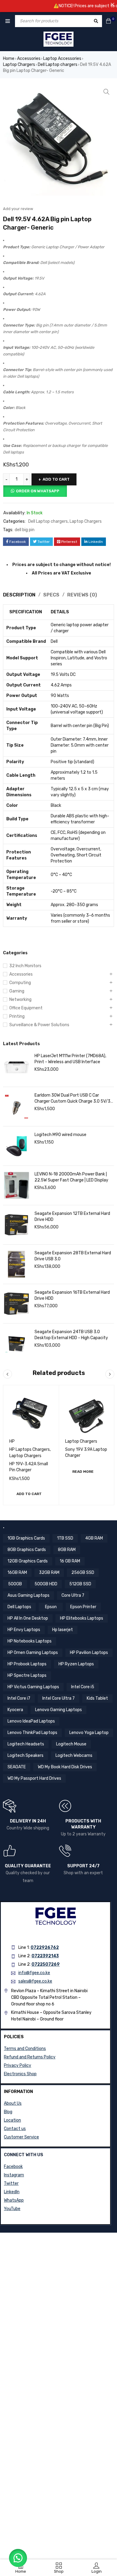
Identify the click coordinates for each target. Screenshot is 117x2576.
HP (12, 1441)
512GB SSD (80, 1584)
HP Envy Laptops (24, 1630)
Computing (20, 983)
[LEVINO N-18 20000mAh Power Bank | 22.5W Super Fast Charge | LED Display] (16, 1185)
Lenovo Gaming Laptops (58, 1710)
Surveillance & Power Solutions (39, 1025)
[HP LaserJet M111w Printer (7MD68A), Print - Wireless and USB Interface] (16, 1067)
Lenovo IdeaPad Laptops (31, 1721)
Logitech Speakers (25, 1756)
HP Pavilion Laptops (89, 1653)
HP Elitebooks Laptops (82, 1618)
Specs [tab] (51, 595)
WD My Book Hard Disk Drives (65, 1767)
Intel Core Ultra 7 (58, 1698)
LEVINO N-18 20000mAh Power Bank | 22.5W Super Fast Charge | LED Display (71, 1177)
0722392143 (45, 1956)
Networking (20, 1000)
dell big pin (25, 530)
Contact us (15, 2129)
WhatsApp (14, 2200)
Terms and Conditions (25, 2049)
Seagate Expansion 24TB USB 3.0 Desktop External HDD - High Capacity (71, 1335)
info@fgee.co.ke (34, 1973)
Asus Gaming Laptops (28, 1595)
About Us (13, 2103)
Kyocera (15, 1710)
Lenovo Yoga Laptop (89, 1733)
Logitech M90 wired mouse (60, 1135)
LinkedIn (12, 2192)
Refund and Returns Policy (30, 2057)
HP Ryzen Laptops (76, 1664)
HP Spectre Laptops (27, 1675)
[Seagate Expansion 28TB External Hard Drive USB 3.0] (16, 1264)
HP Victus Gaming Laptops (33, 1687)
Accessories (29, 59)
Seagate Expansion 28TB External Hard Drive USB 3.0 (73, 1256)
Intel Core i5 (83, 1687)
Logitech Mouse (71, 1744)
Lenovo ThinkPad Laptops (32, 1733)
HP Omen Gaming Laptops (33, 1653)
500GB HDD (46, 1584)
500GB (15, 1584)
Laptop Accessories (62, 59)
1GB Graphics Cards (26, 1538)
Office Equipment (26, 1008)
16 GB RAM (70, 1561)
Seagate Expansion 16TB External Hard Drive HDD (72, 1295)
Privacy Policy (18, 2065)
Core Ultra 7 (73, 1595)
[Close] (112, 5)
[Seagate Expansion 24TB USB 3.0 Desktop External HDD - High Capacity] (16, 1343)
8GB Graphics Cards (27, 1550)
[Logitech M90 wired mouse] (16, 1146)
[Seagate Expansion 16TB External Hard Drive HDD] (16, 1304)
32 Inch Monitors (25, 966)
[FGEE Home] (58, 39)
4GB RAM (94, 1538)
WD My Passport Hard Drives (34, 1778)
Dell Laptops (19, 1607)
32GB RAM (49, 1573)
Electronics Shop (20, 2074)
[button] (106, 92)
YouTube (12, 2209)
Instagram (14, 2175)
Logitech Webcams (74, 1756)
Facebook (13, 2167)
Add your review (18, 209)
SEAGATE (17, 1767)
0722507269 (46, 1964)
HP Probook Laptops (27, 1664)
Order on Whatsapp (38, 491)
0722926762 (45, 1947)
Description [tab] (19, 595)
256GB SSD (83, 1573)
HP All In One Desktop (28, 1618)
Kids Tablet (97, 1698)
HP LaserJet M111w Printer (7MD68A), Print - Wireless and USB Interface (70, 1059)
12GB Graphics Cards (28, 1561)
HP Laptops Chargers (30, 1449)
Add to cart (56, 479)
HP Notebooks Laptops (30, 1641)
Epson (51, 1607)
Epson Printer (83, 1607)
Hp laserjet (63, 1630)
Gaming (17, 991)
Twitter (11, 2183)
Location (12, 2120)
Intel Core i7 (19, 1698)
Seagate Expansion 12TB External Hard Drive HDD (72, 1217)
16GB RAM (17, 1573)
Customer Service (21, 2137)
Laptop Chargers (19, 65)
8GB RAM (67, 1550)
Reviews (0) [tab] (82, 595)
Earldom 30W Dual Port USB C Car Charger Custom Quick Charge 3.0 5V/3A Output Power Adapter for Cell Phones (74, 1099)
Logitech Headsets (26, 1744)
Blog (8, 2112)
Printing (17, 1016)
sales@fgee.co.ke (35, 1981)
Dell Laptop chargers (58, 65)
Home (9, 59)
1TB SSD (65, 1538)
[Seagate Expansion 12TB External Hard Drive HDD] (16, 1225)
